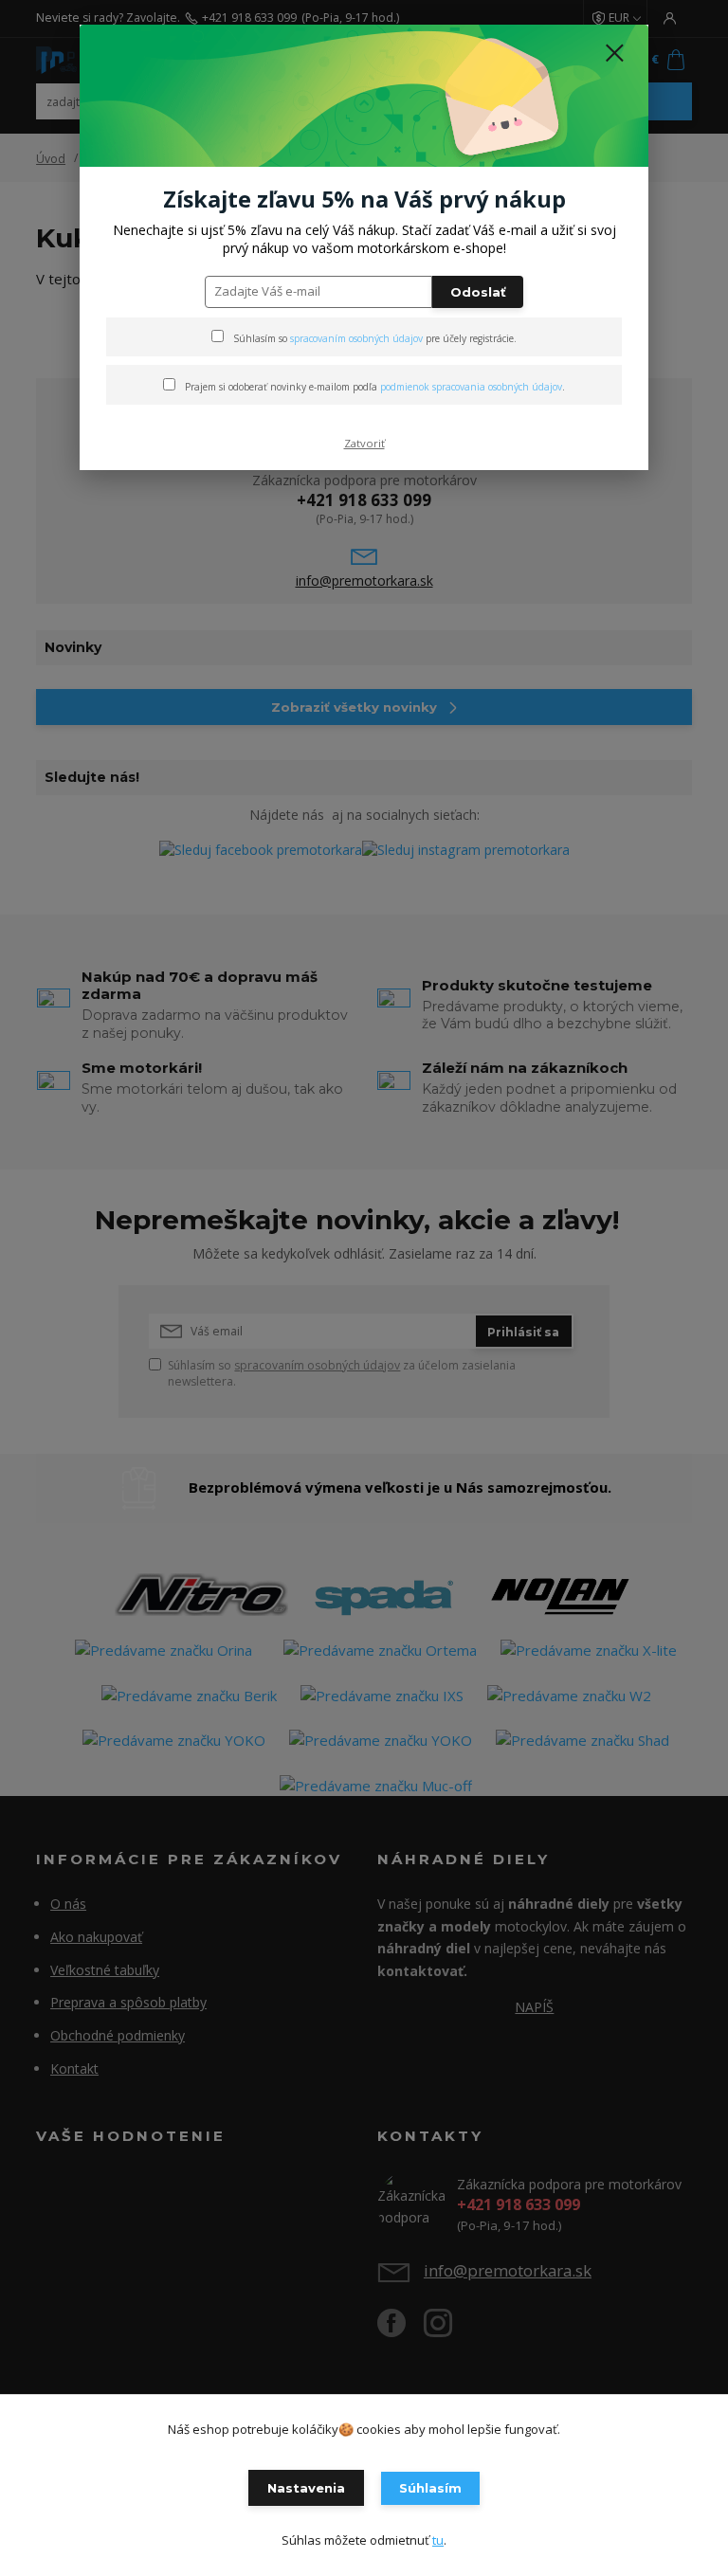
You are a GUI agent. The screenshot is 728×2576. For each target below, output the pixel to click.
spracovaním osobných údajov (356, 338)
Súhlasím (430, 2488)
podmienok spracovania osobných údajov (471, 387)
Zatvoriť (364, 443)
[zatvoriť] (614, 54)
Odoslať (478, 292)
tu (438, 2540)
